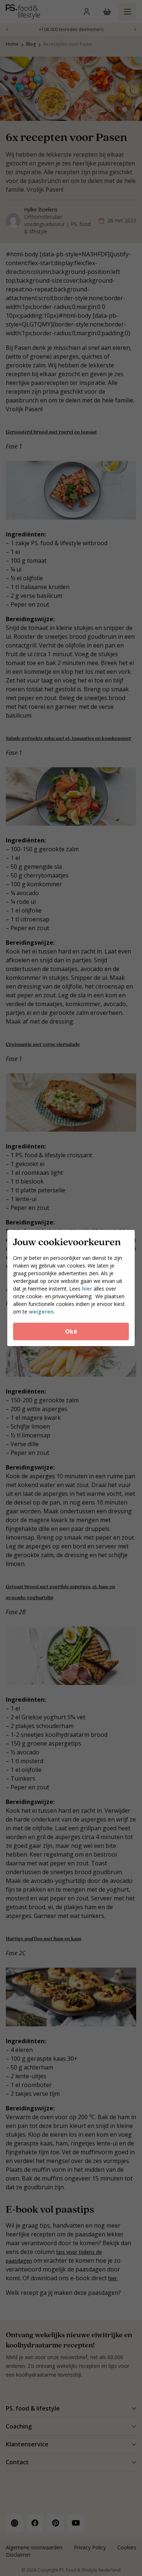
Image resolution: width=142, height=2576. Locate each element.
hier (88, 1289)
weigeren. (42, 1312)
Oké (71, 1331)
